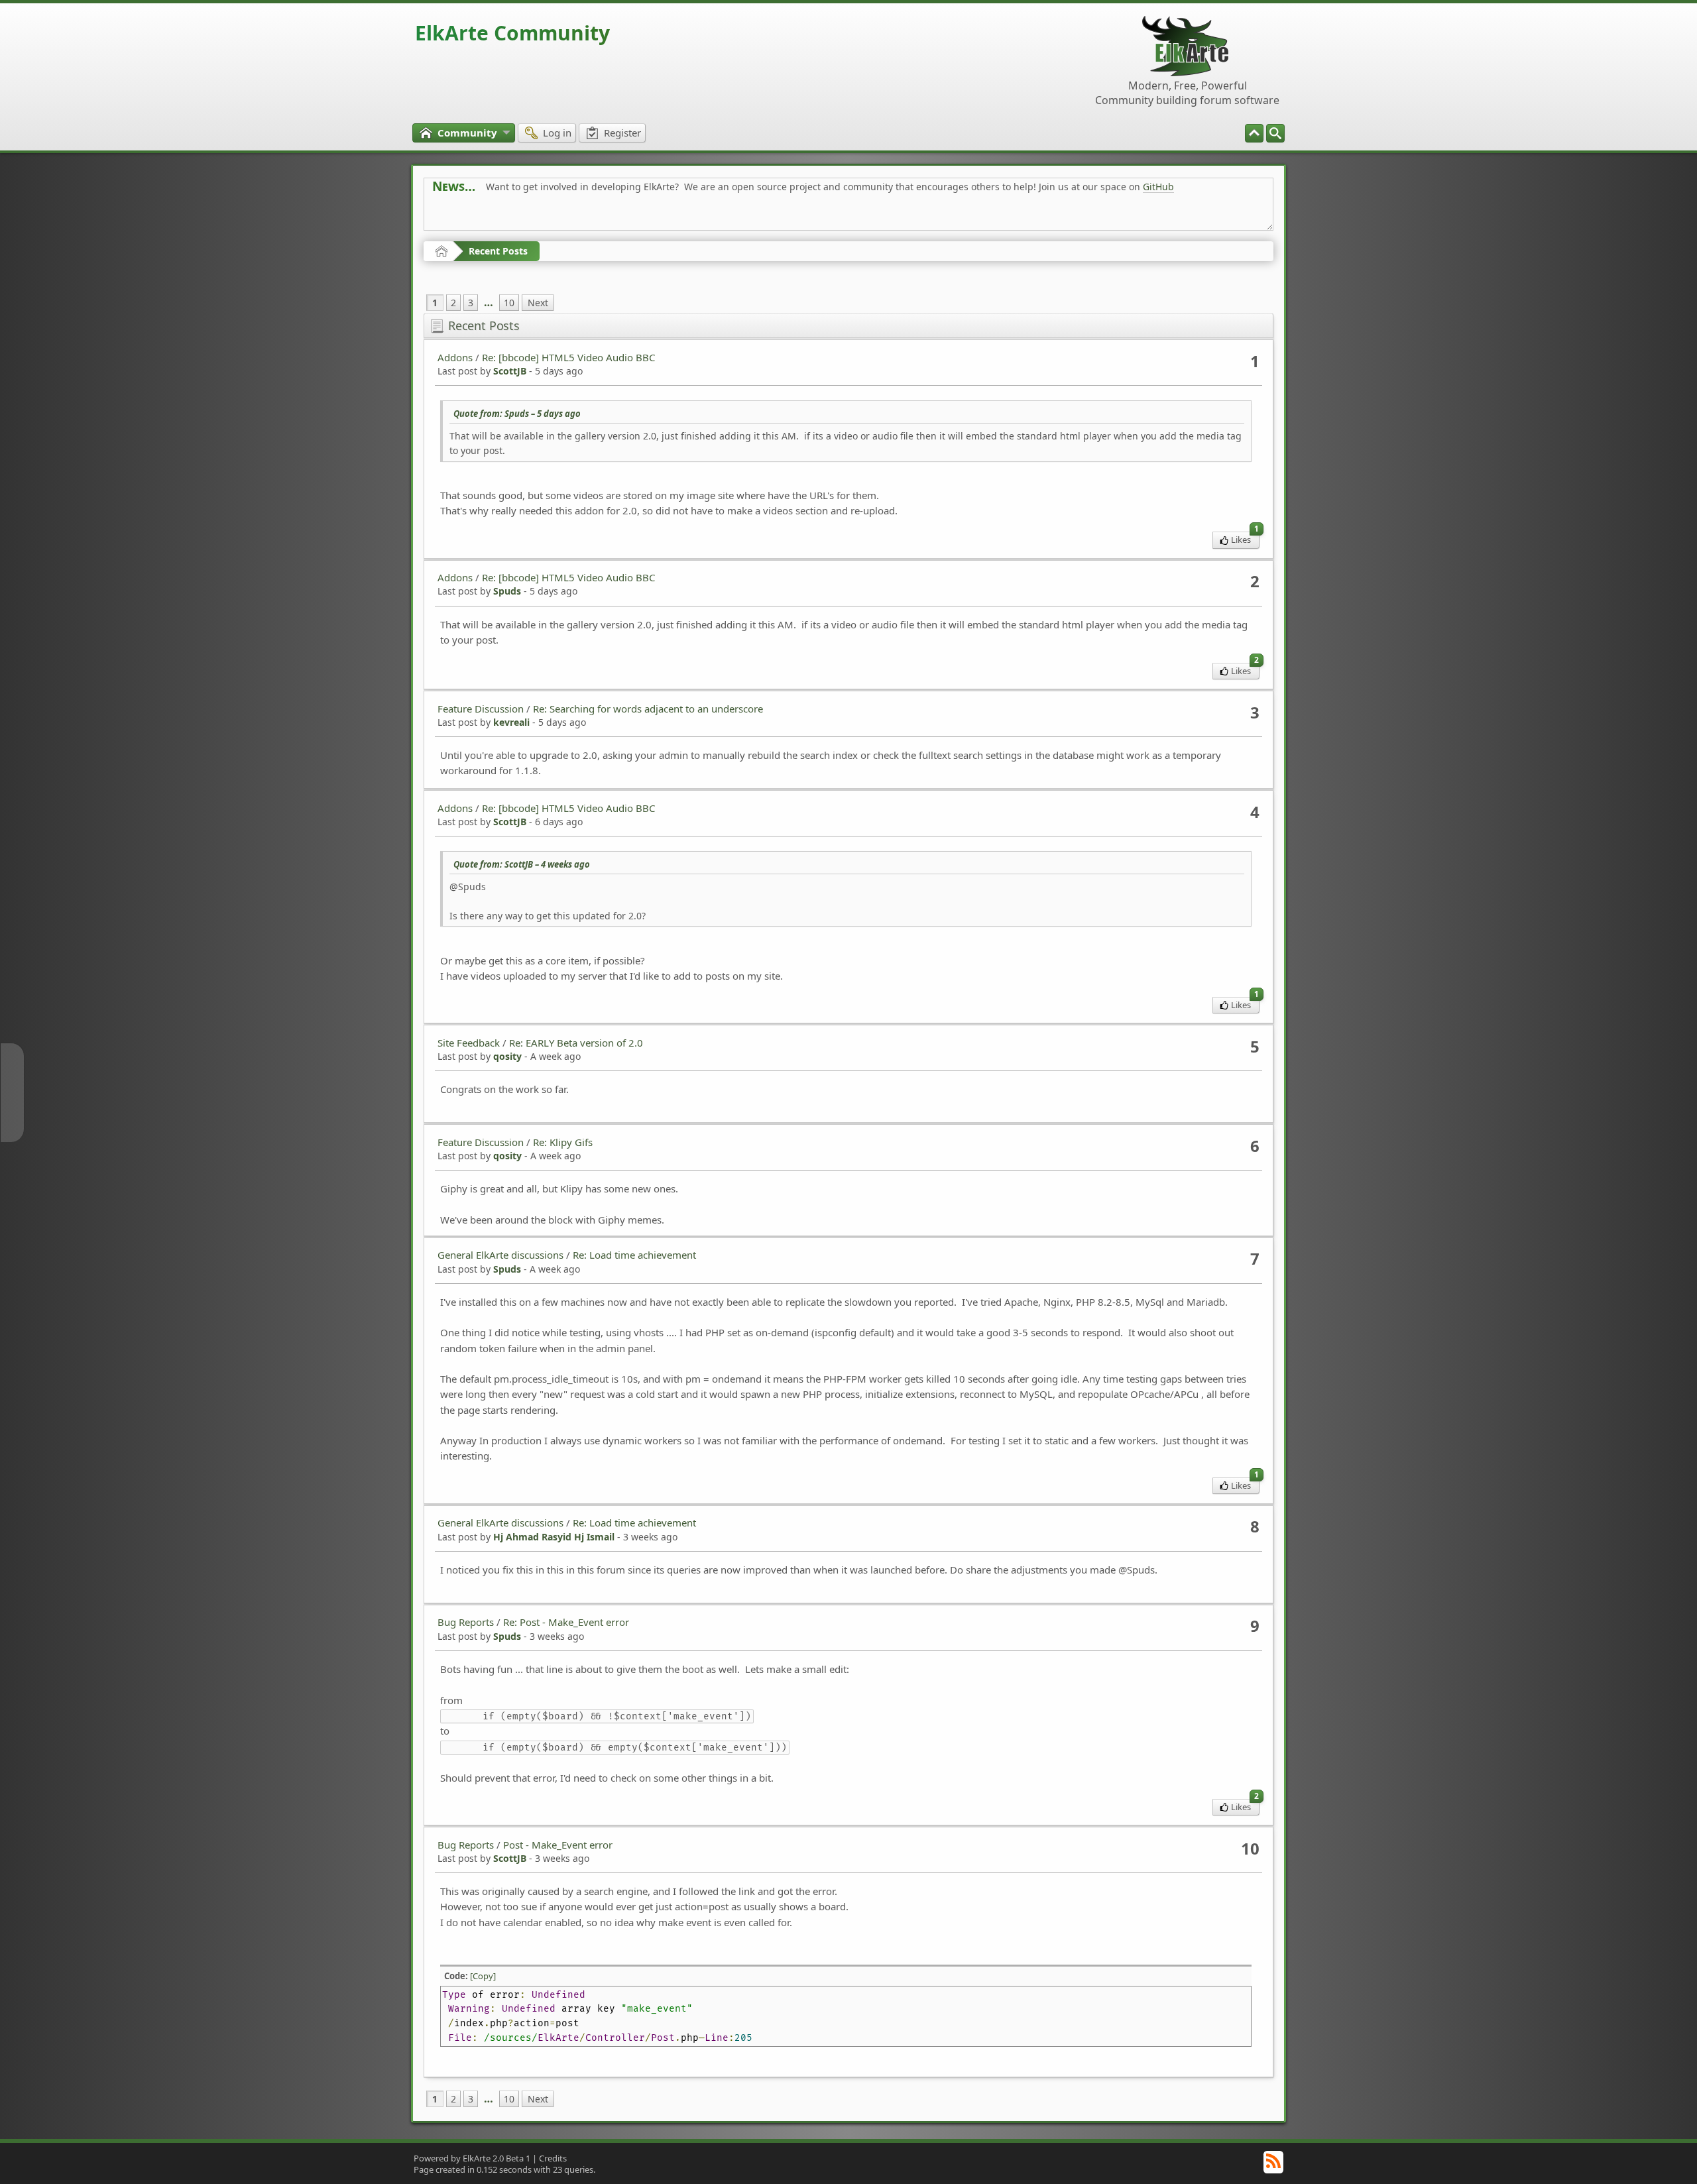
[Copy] (483, 1976)
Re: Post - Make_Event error (566, 1622)
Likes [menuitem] (1245, 539)
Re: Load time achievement (634, 1255)
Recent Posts (498, 251)
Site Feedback (469, 1043)
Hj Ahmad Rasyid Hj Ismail (554, 1537)
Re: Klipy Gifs (563, 1142)
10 (509, 303)
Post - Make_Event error (558, 1845)
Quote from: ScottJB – (522, 864)
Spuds (507, 591)
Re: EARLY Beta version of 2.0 (576, 1043)
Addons (455, 357)
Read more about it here (487, 216)
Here (640, 216)
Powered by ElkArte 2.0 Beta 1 (472, 2158)
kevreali (511, 722)
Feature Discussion (481, 709)
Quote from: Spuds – (517, 414)
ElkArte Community (512, 33)
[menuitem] (1275, 133)
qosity (507, 1056)
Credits (553, 2158)
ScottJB (510, 371)
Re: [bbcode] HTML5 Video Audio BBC (568, 357)
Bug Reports (466, 1622)
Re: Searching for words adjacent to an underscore (648, 709)
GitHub (1158, 187)
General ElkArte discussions (500, 1255)
